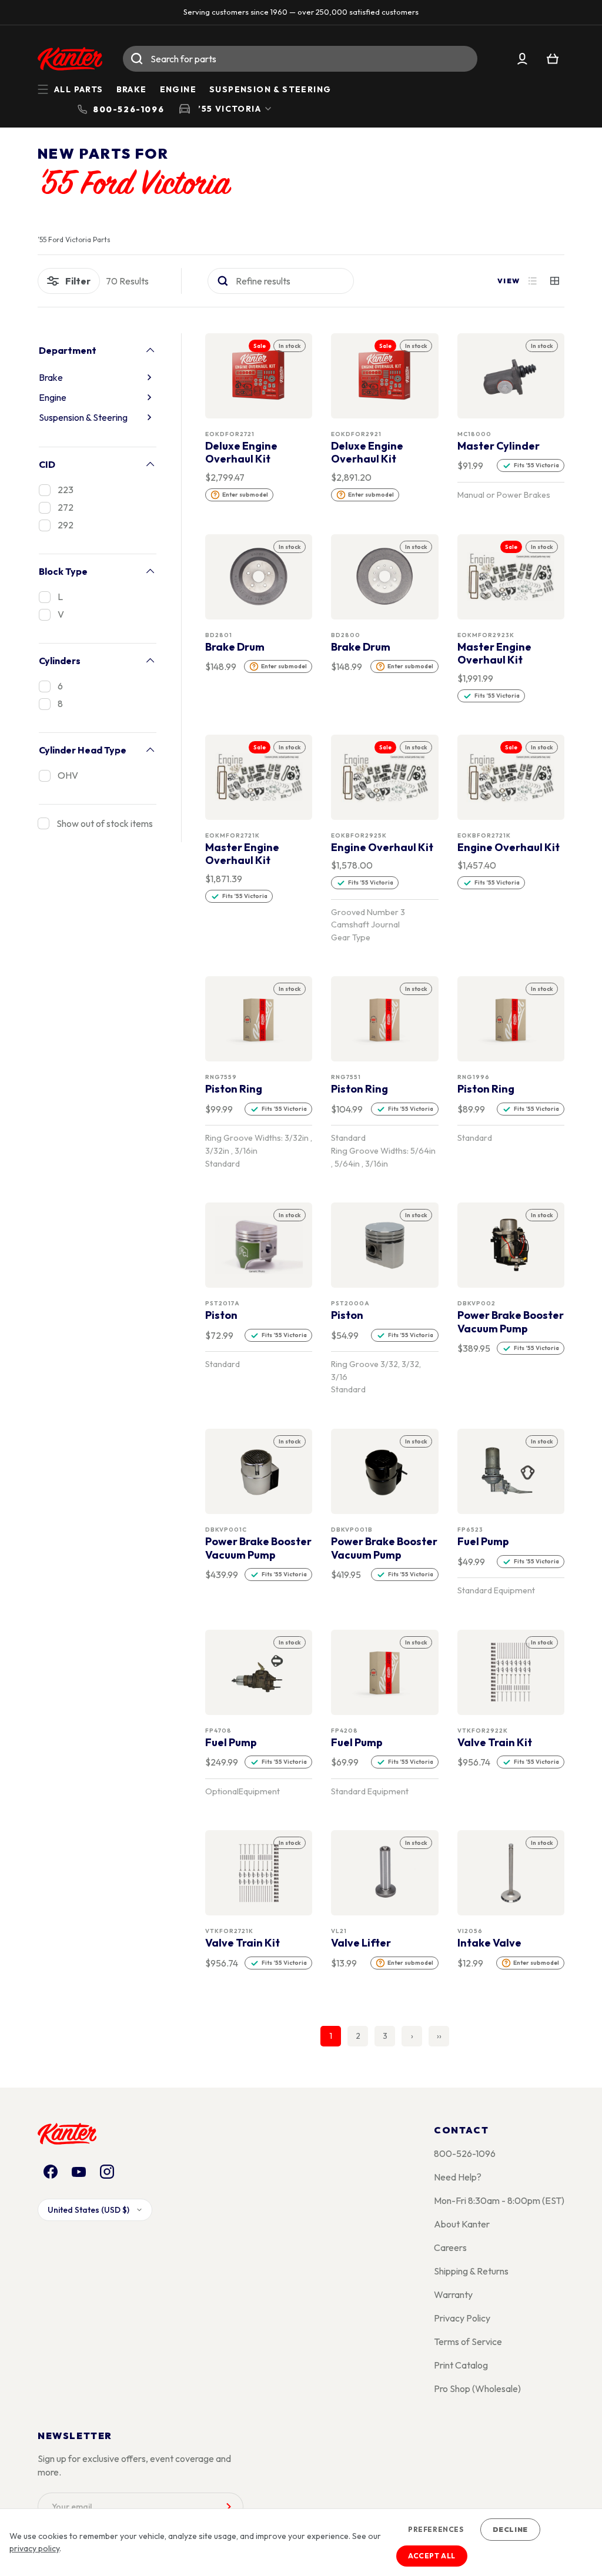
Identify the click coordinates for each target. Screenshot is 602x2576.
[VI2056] (511, 1873)
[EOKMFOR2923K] (511, 577)
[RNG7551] (385, 1019)
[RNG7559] (259, 1019)
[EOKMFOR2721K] (259, 777)
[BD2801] (259, 577)
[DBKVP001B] (385, 1472)
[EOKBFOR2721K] (511, 777)
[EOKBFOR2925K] (385, 777)
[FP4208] (385, 1672)
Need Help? (458, 2177)
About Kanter (462, 2224)
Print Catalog (461, 2365)
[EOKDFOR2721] (259, 376)
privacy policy (34, 2548)
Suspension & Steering (270, 89)
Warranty (453, 2294)
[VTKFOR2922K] (511, 1672)
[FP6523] (511, 1472)
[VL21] (385, 1873)
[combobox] (300, 59)
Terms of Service (468, 2341)
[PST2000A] (385, 1245)
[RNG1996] (511, 1019)
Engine (178, 89)
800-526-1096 (465, 2153)
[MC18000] (511, 376)
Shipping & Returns (471, 2271)
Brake (132, 89)
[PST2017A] (259, 1245)
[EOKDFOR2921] (385, 376)
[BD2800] (385, 577)
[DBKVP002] (511, 1245)
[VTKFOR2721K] (259, 1873)
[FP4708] (259, 1672)
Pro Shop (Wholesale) (477, 2389)
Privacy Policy (462, 2318)
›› (439, 2036)
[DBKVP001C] (259, 1472)
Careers (450, 2247)
